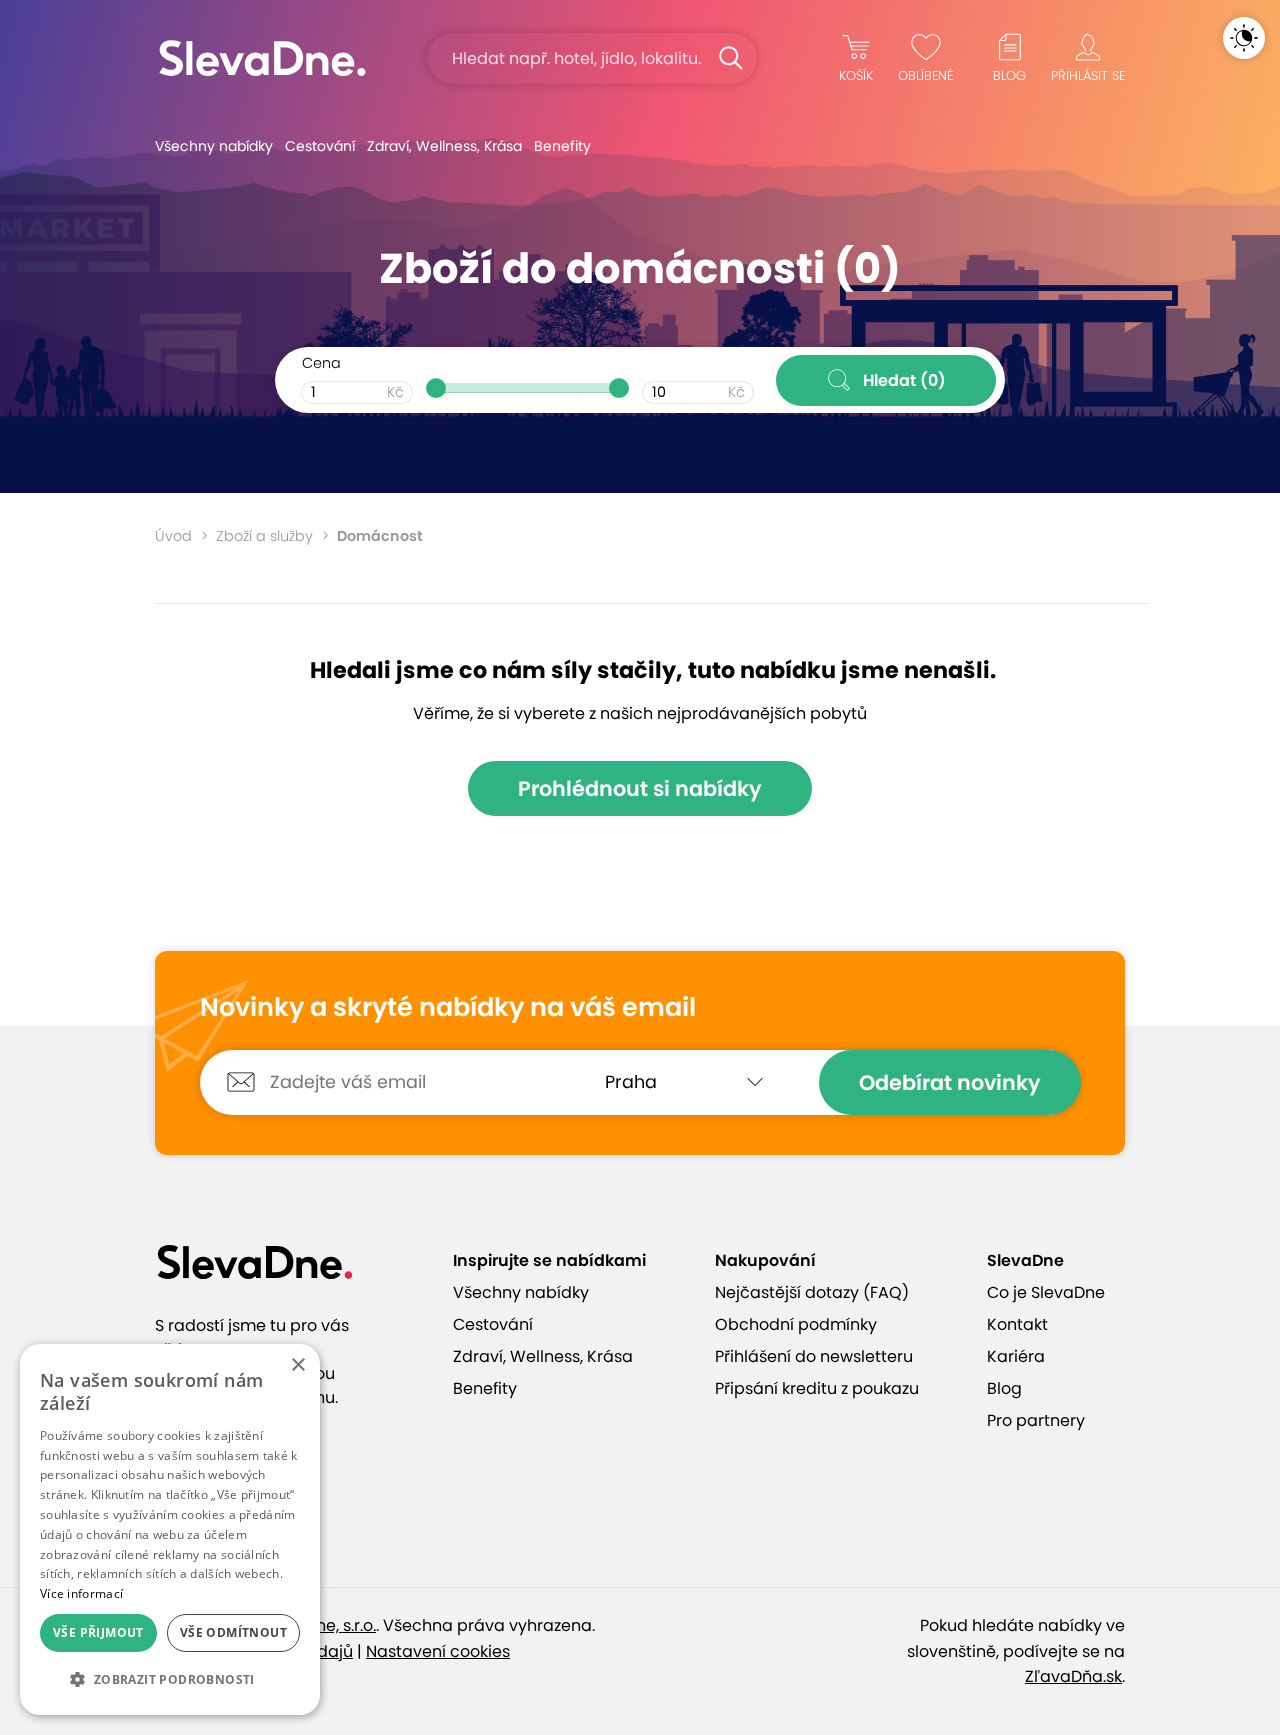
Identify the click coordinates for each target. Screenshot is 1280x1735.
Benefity (562, 146)
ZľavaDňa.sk (1073, 1676)
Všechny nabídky (214, 146)
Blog (1004, 1388)
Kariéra (1016, 1356)
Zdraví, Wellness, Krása (444, 146)
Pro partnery (1036, 1420)
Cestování (320, 146)
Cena (321, 363)
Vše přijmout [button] (98, 1632)
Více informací (81, 1593)
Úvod (173, 536)
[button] (170, 1680)
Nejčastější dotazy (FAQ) (812, 1292)
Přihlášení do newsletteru (814, 1356)
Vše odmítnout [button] (233, 1632)
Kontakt (1017, 1324)
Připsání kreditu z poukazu (817, 1388)
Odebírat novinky (950, 1082)
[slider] (436, 388)
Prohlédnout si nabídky (640, 788)
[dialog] (170, 1529)
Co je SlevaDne (1046, 1292)
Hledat (904, 380)
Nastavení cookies (438, 1651)
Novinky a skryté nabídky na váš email (448, 1008)
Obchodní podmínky (796, 1324)
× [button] (297, 1365)
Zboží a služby (264, 536)
